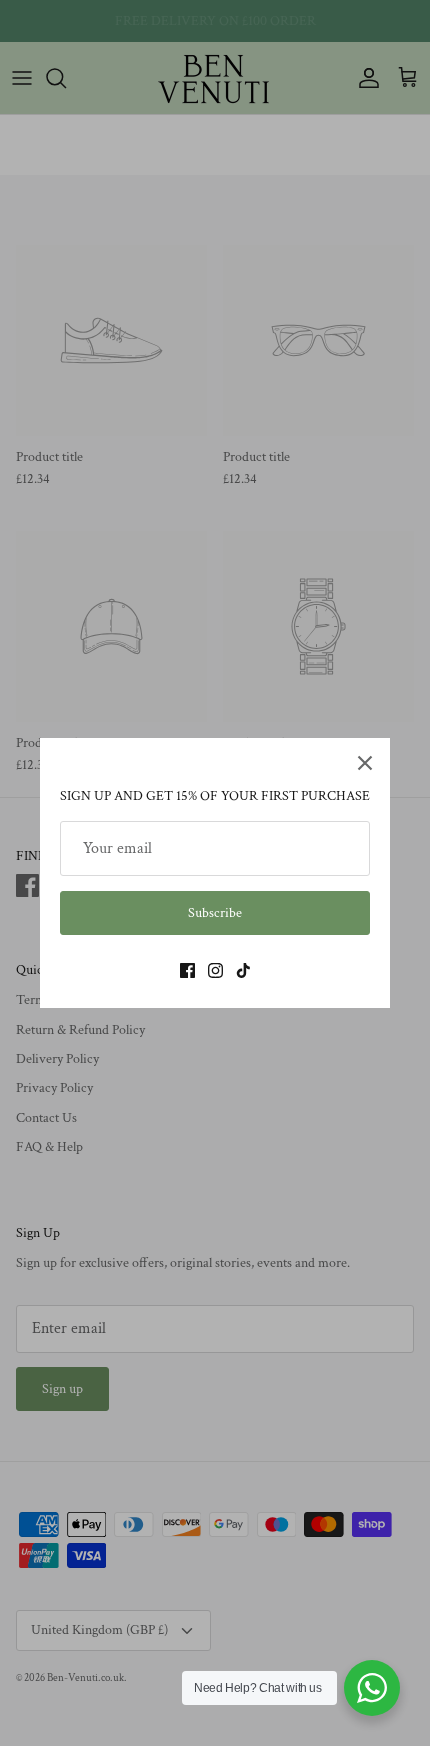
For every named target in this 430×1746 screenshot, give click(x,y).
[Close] (365, 763)
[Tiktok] (243, 970)
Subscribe (215, 913)
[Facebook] (187, 970)
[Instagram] (215, 970)
